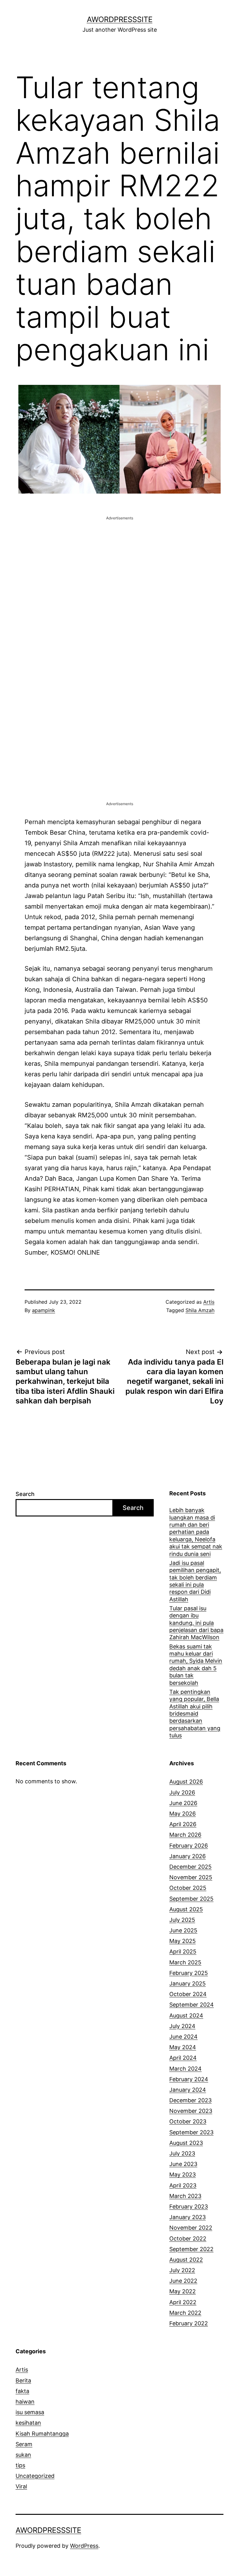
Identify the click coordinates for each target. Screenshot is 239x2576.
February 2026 (189, 1846)
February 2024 (189, 2079)
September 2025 (191, 1899)
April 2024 (183, 2058)
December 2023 (190, 2100)
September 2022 (191, 2249)
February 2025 (189, 1973)
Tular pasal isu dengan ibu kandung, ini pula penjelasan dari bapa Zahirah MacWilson (196, 1623)
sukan (23, 2455)
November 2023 (191, 2111)
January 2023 (187, 2217)
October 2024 (188, 1994)
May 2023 (183, 2175)
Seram (24, 2444)
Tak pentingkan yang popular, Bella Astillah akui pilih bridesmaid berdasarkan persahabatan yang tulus (195, 1714)
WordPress (84, 2546)
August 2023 (186, 2143)
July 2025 (182, 1920)
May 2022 (183, 2291)
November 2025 (191, 1877)
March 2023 (185, 2196)
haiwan (25, 2402)
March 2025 (185, 1962)
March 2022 (185, 2313)
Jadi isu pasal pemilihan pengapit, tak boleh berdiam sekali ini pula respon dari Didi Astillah (195, 1581)
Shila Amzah (200, 1310)
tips (20, 2465)
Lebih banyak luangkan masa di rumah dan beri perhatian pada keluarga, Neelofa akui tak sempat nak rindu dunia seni (196, 1532)
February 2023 (189, 2207)
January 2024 (188, 2090)
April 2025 (183, 1951)
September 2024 (192, 2005)
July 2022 (182, 2270)
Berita (23, 2380)
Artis (209, 1302)
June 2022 (183, 2281)
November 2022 (191, 2228)
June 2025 (183, 1930)
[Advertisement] (119, 565)
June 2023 (183, 2164)
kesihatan (28, 2423)
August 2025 (186, 1909)
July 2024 (182, 2026)
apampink (44, 1310)
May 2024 (183, 2047)
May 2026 (183, 1814)
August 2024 (186, 2015)
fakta (22, 2391)
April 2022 (183, 2302)
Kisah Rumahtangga (42, 2434)
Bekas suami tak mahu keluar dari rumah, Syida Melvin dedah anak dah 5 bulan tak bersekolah (196, 1665)
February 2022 (189, 2323)
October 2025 (188, 1888)
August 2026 (186, 1782)
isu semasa (30, 2412)
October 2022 (188, 2239)
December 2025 (190, 1867)
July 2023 (182, 2153)
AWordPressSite (120, 19)
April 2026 (183, 1824)
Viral (21, 2486)
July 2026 (182, 1792)
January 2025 (187, 1983)
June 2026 (183, 1803)
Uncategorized (35, 2476)
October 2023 (188, 2121)
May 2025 (183, 1941)
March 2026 (185, 1835)
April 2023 (183, 2185)
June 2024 (183, 2037)
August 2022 (186, 2260)
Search (25, 1494)
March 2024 (185, 2069)
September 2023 (191, 2132)
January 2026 (187, 1856)
